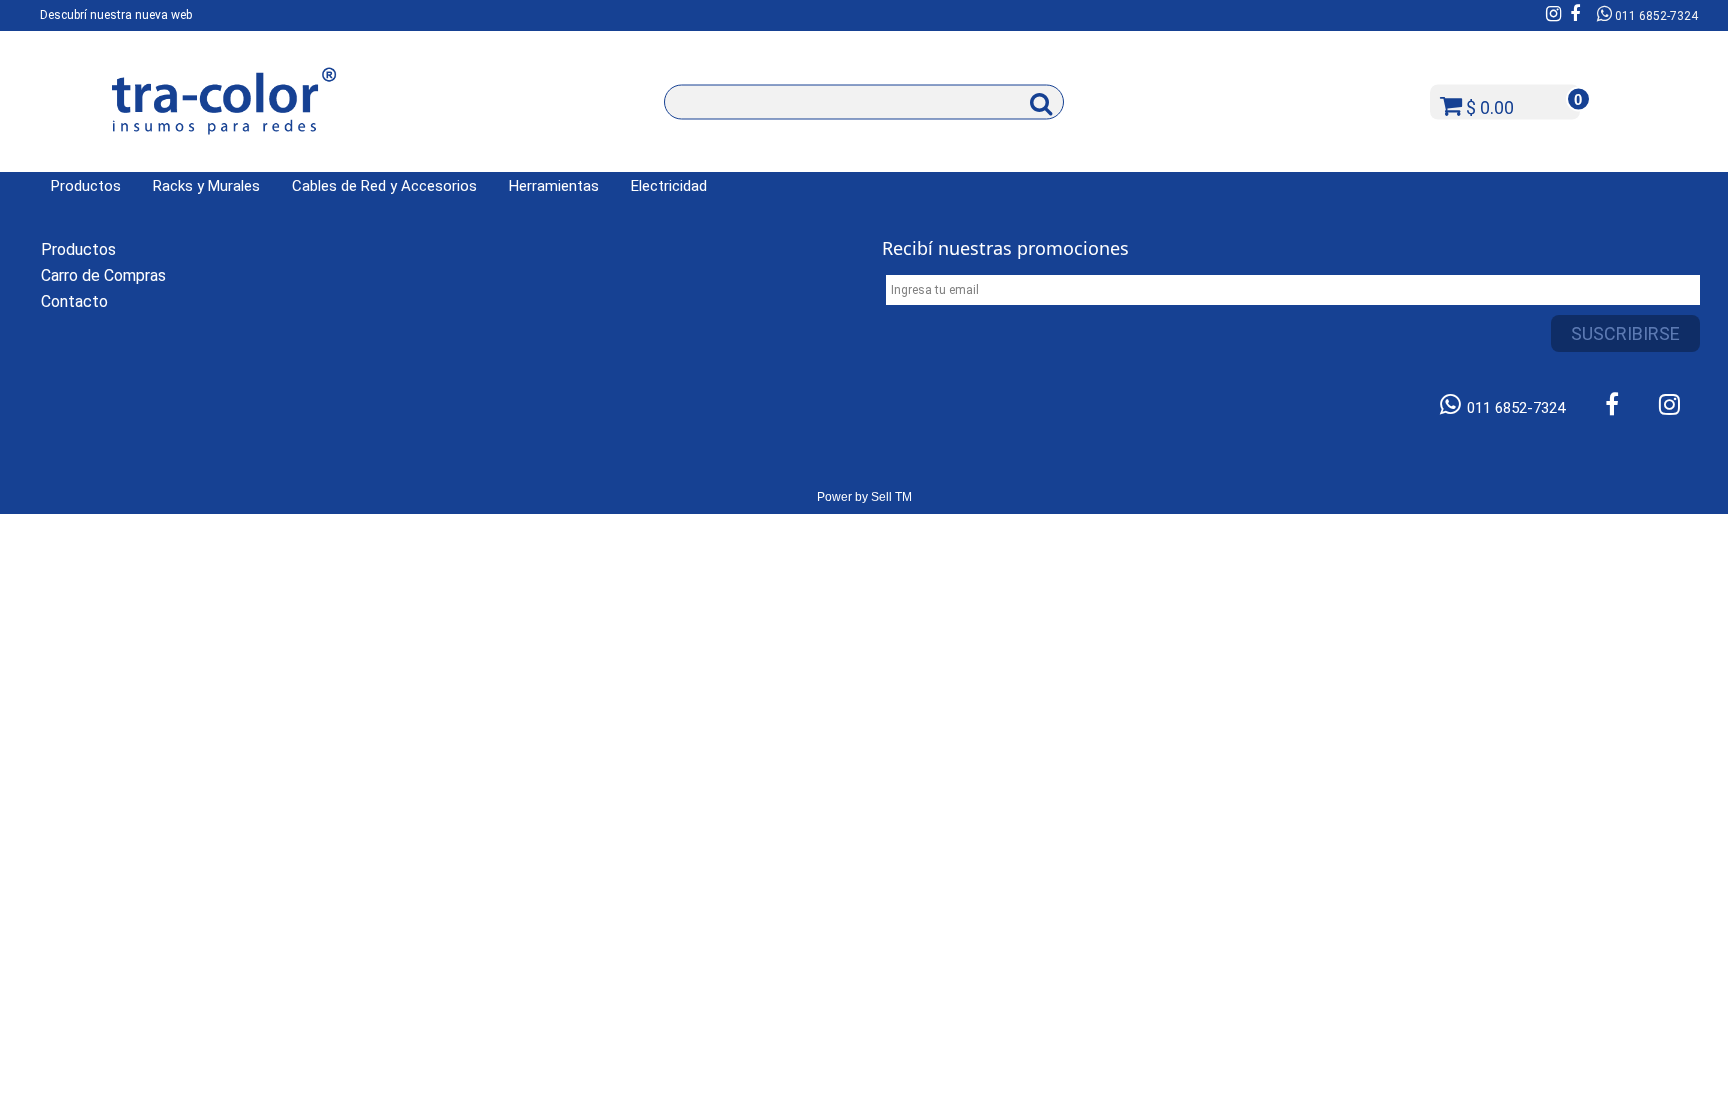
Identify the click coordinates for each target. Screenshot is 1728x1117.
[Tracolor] (224, 152)
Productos (86, 186)
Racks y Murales (206, 186)
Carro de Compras (103, 275)
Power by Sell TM (864, 497)
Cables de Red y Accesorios (384, 186)
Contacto (74, 301)
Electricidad (669, 186)
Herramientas (554, 186)
